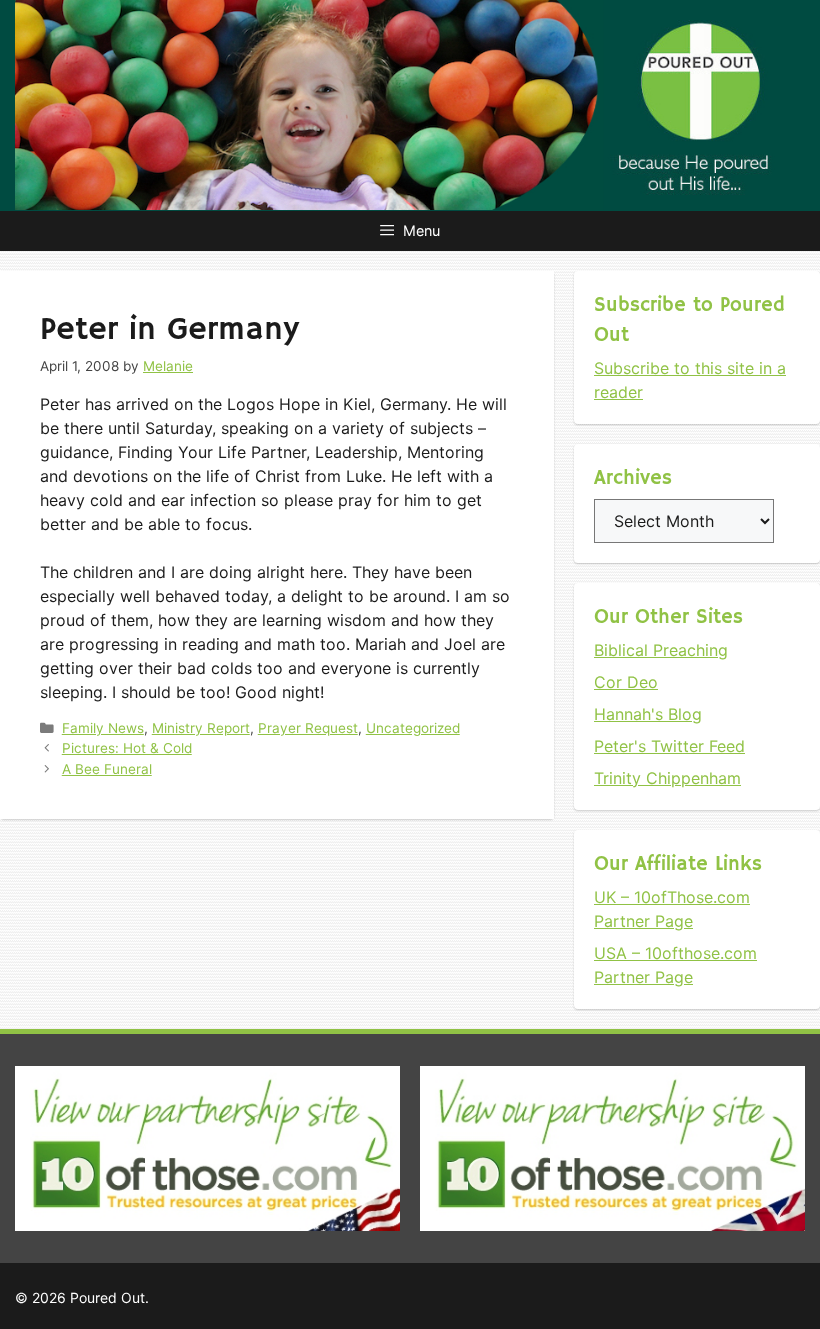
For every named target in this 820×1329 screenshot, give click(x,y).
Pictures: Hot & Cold (127, 748)
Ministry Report (201, 728)
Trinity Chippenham (667, 778)
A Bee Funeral (107, 769)
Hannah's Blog (648, 714)
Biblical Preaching (661, 650)
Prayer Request (308, 728)
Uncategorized (413, 728)
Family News (103, 728)
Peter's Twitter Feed (669, 746)
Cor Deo (626, 682)
